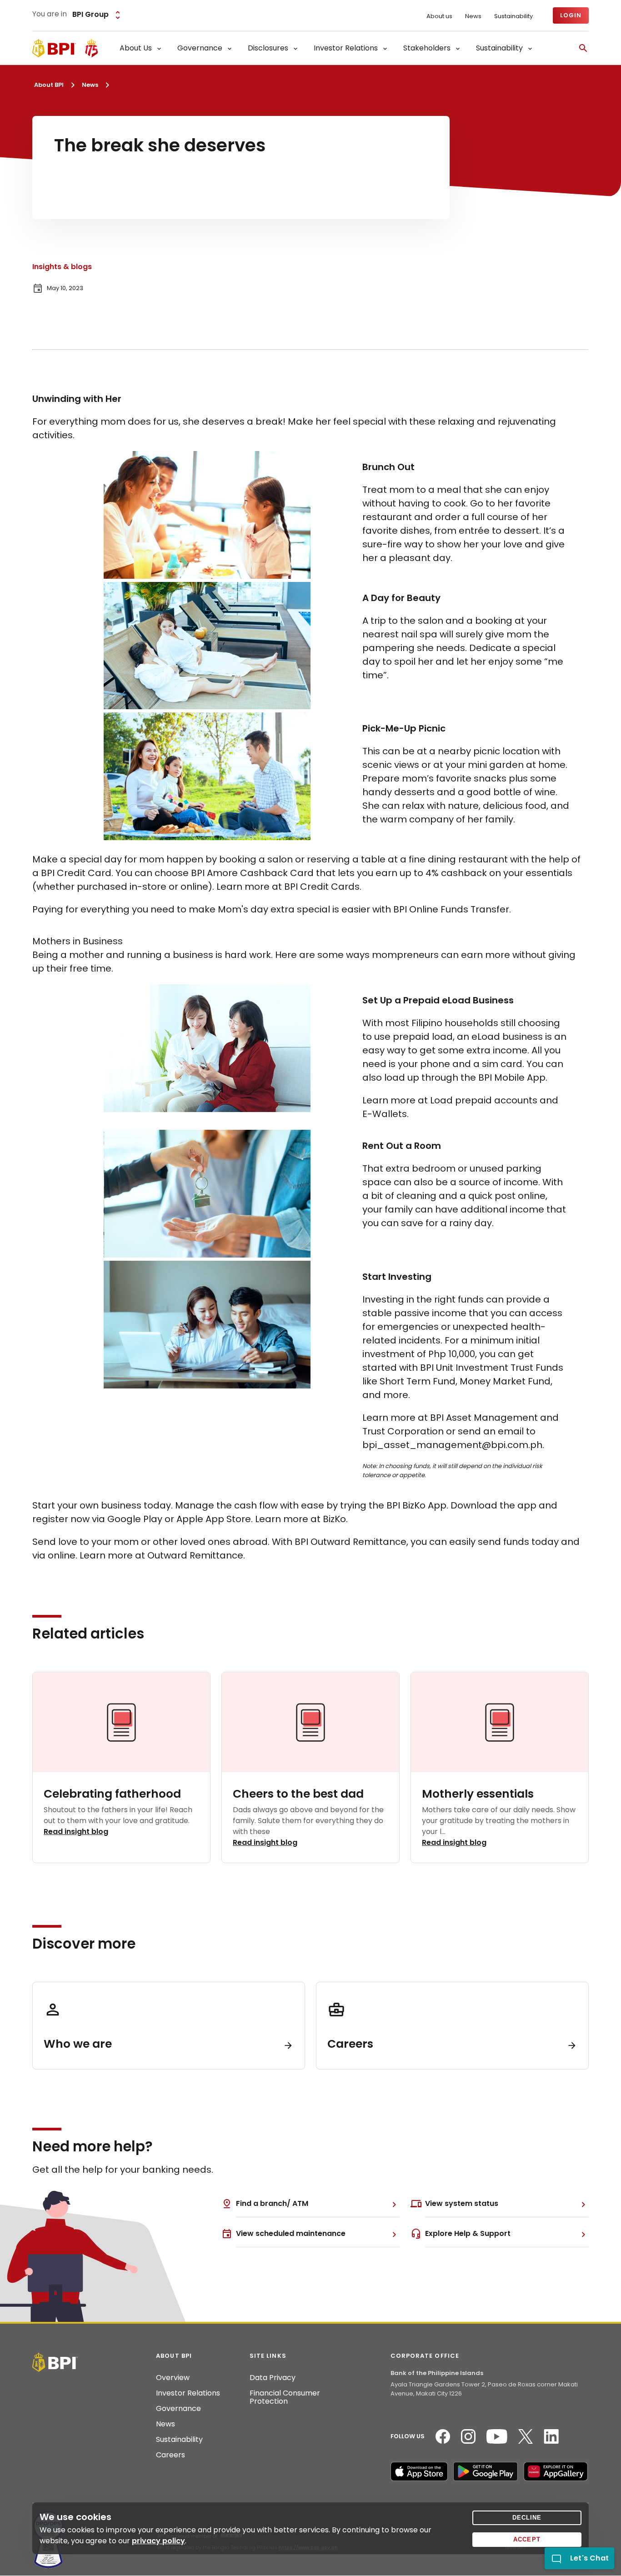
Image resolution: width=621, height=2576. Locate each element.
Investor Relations (188, 2393)
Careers (170, 2455)
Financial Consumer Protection (285, 2397)
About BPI (49, 85)
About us (439, 16)
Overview (173, 2378)
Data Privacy (273, 2378)
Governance (178, 2409)
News (473, 16)
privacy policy (158, 2541)
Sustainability (513, 16)
